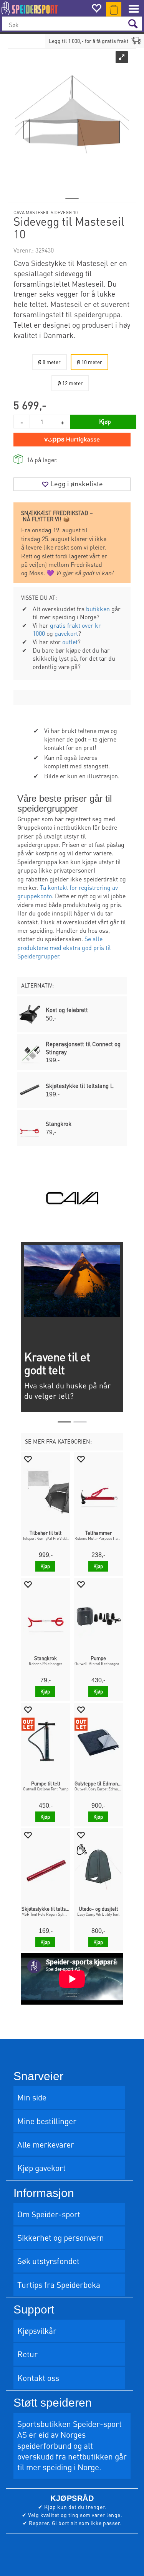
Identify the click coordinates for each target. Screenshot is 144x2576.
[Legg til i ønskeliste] (28, 1459)
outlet (70, 642)
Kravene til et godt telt (57, 1363)
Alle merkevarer (46, 2144)
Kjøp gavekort (41, 2168)
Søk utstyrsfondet (48, 2261)
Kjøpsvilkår (37, 2331)
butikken (98, 609)
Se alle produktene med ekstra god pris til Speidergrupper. (64, 947)
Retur (27, 2354)
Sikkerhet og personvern (61, 2237)
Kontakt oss (38, 2378)
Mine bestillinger (47, 2121)
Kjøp (105, 421)
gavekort (66, 633)
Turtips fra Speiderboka (59, 2285)
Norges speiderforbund (51, 2440)
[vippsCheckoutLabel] (72, 440)
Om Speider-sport (49, 2214)
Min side (32, 2097)
